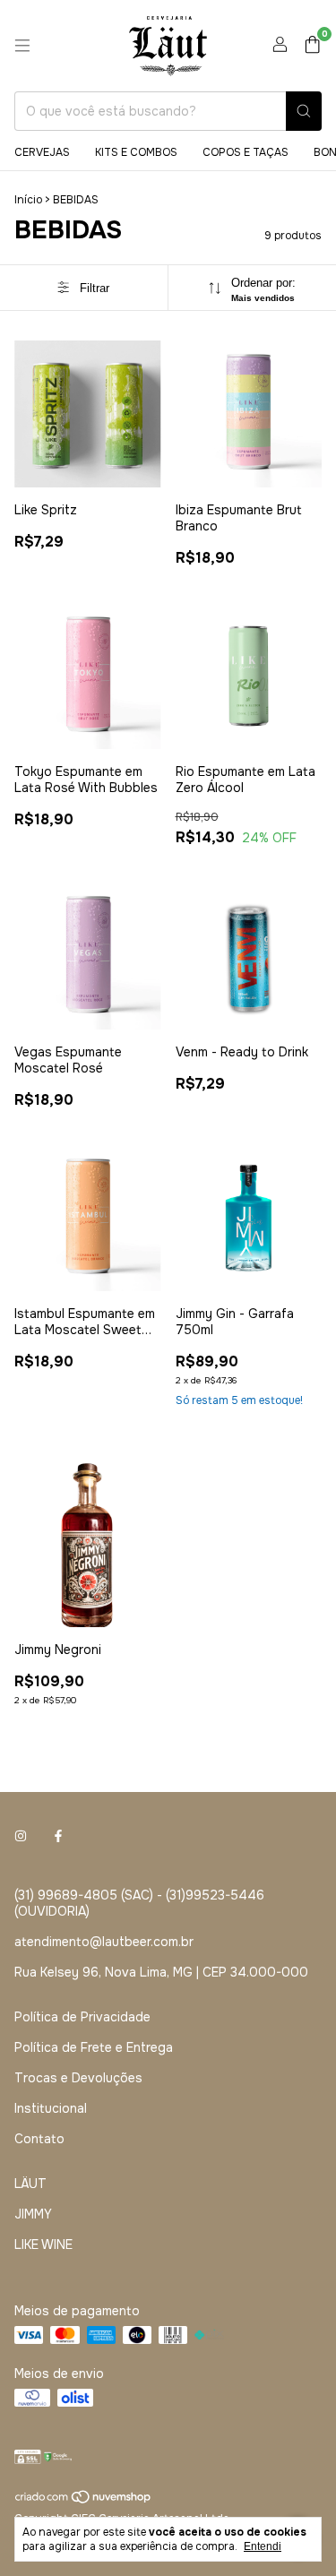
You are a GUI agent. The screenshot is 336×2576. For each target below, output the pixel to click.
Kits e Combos (136, 152)
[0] (312, 46)
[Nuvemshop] (84, 2501)
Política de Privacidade (82, 2017)
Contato (39, 2139)
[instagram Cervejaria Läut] (21, 1836)
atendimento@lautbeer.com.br (104, 1942)
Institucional (51, 2108)
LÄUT (30, 2184)
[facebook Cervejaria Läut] (58, 1836)
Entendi (263, 2546)
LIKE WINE (43, 2244)
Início (28, 200)
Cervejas (42, 152)
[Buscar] (304, 111)
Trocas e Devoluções (78, 2078)
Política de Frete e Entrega (94, 2047)
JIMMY (33, 2214)
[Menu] (22, 46)
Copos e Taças (246, 152)
